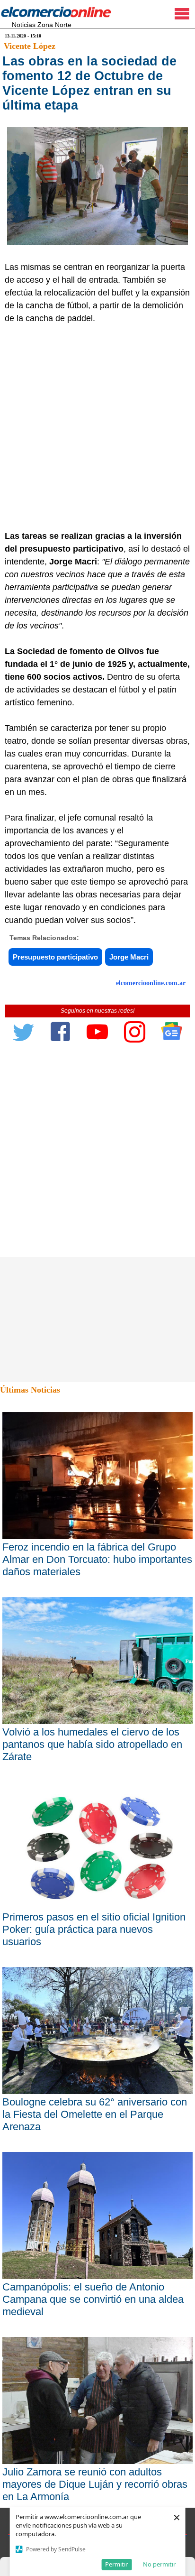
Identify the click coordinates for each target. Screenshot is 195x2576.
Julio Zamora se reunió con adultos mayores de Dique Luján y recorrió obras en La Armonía (95, 2484)
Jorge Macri (129, 957)
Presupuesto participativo (55, 957)
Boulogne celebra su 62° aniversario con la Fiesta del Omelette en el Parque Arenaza (95, 2114)
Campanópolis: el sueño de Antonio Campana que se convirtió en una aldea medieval (93, 2299)
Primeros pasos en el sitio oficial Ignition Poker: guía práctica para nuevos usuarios (94, 1929)
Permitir (116, 2564)
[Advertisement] (97, 427)
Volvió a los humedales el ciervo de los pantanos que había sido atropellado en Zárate (92, 1744)
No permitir (159, 2564)
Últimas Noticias (30, 1390)
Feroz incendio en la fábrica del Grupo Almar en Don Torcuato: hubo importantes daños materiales (97, 1559)
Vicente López (30, 46)
